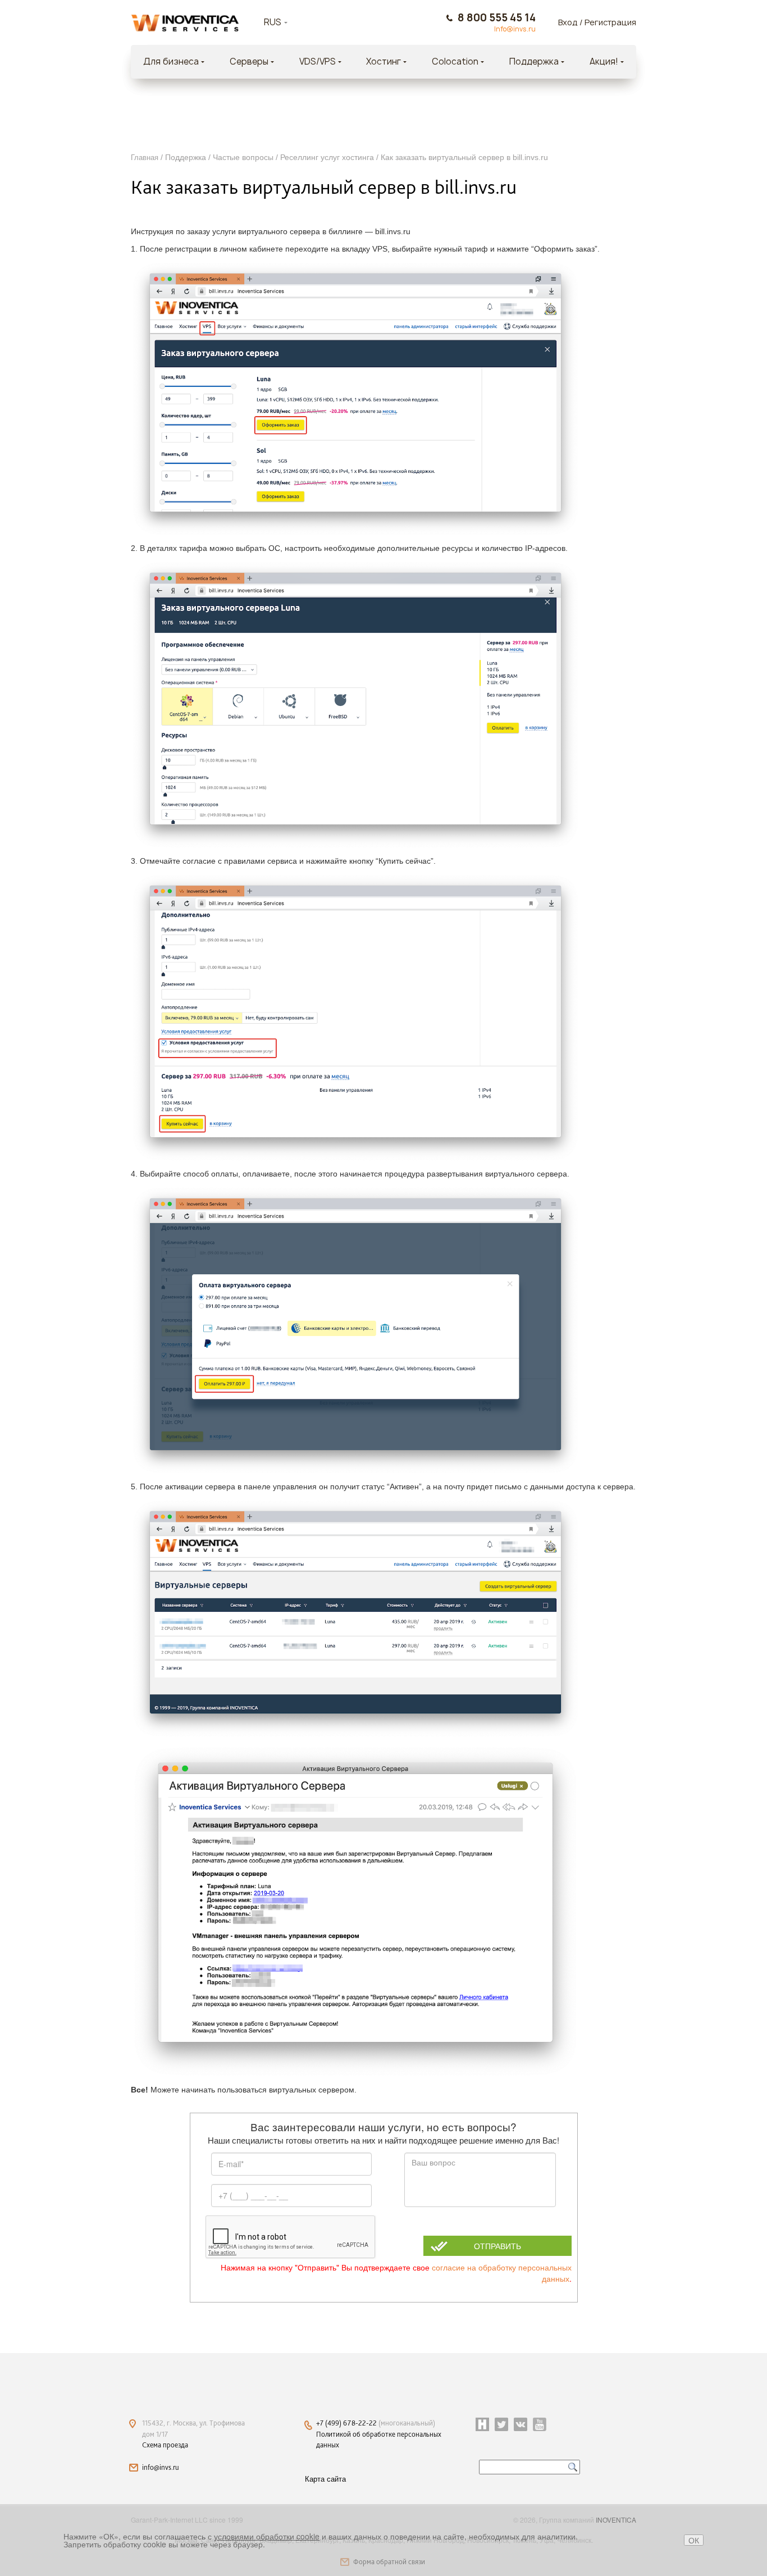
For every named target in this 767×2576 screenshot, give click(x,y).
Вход (568, 22)
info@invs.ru (161, 2467)
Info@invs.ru (515, 29)
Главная (145, 158)
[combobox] (290, 22)
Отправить (497, 2246)
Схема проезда (165, 2445)
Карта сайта (325, 2479)
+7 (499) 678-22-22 (347, 2423)
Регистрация (610, 22)
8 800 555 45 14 (497, 18)
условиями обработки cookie (267, 2536)
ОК (694, 2540)
